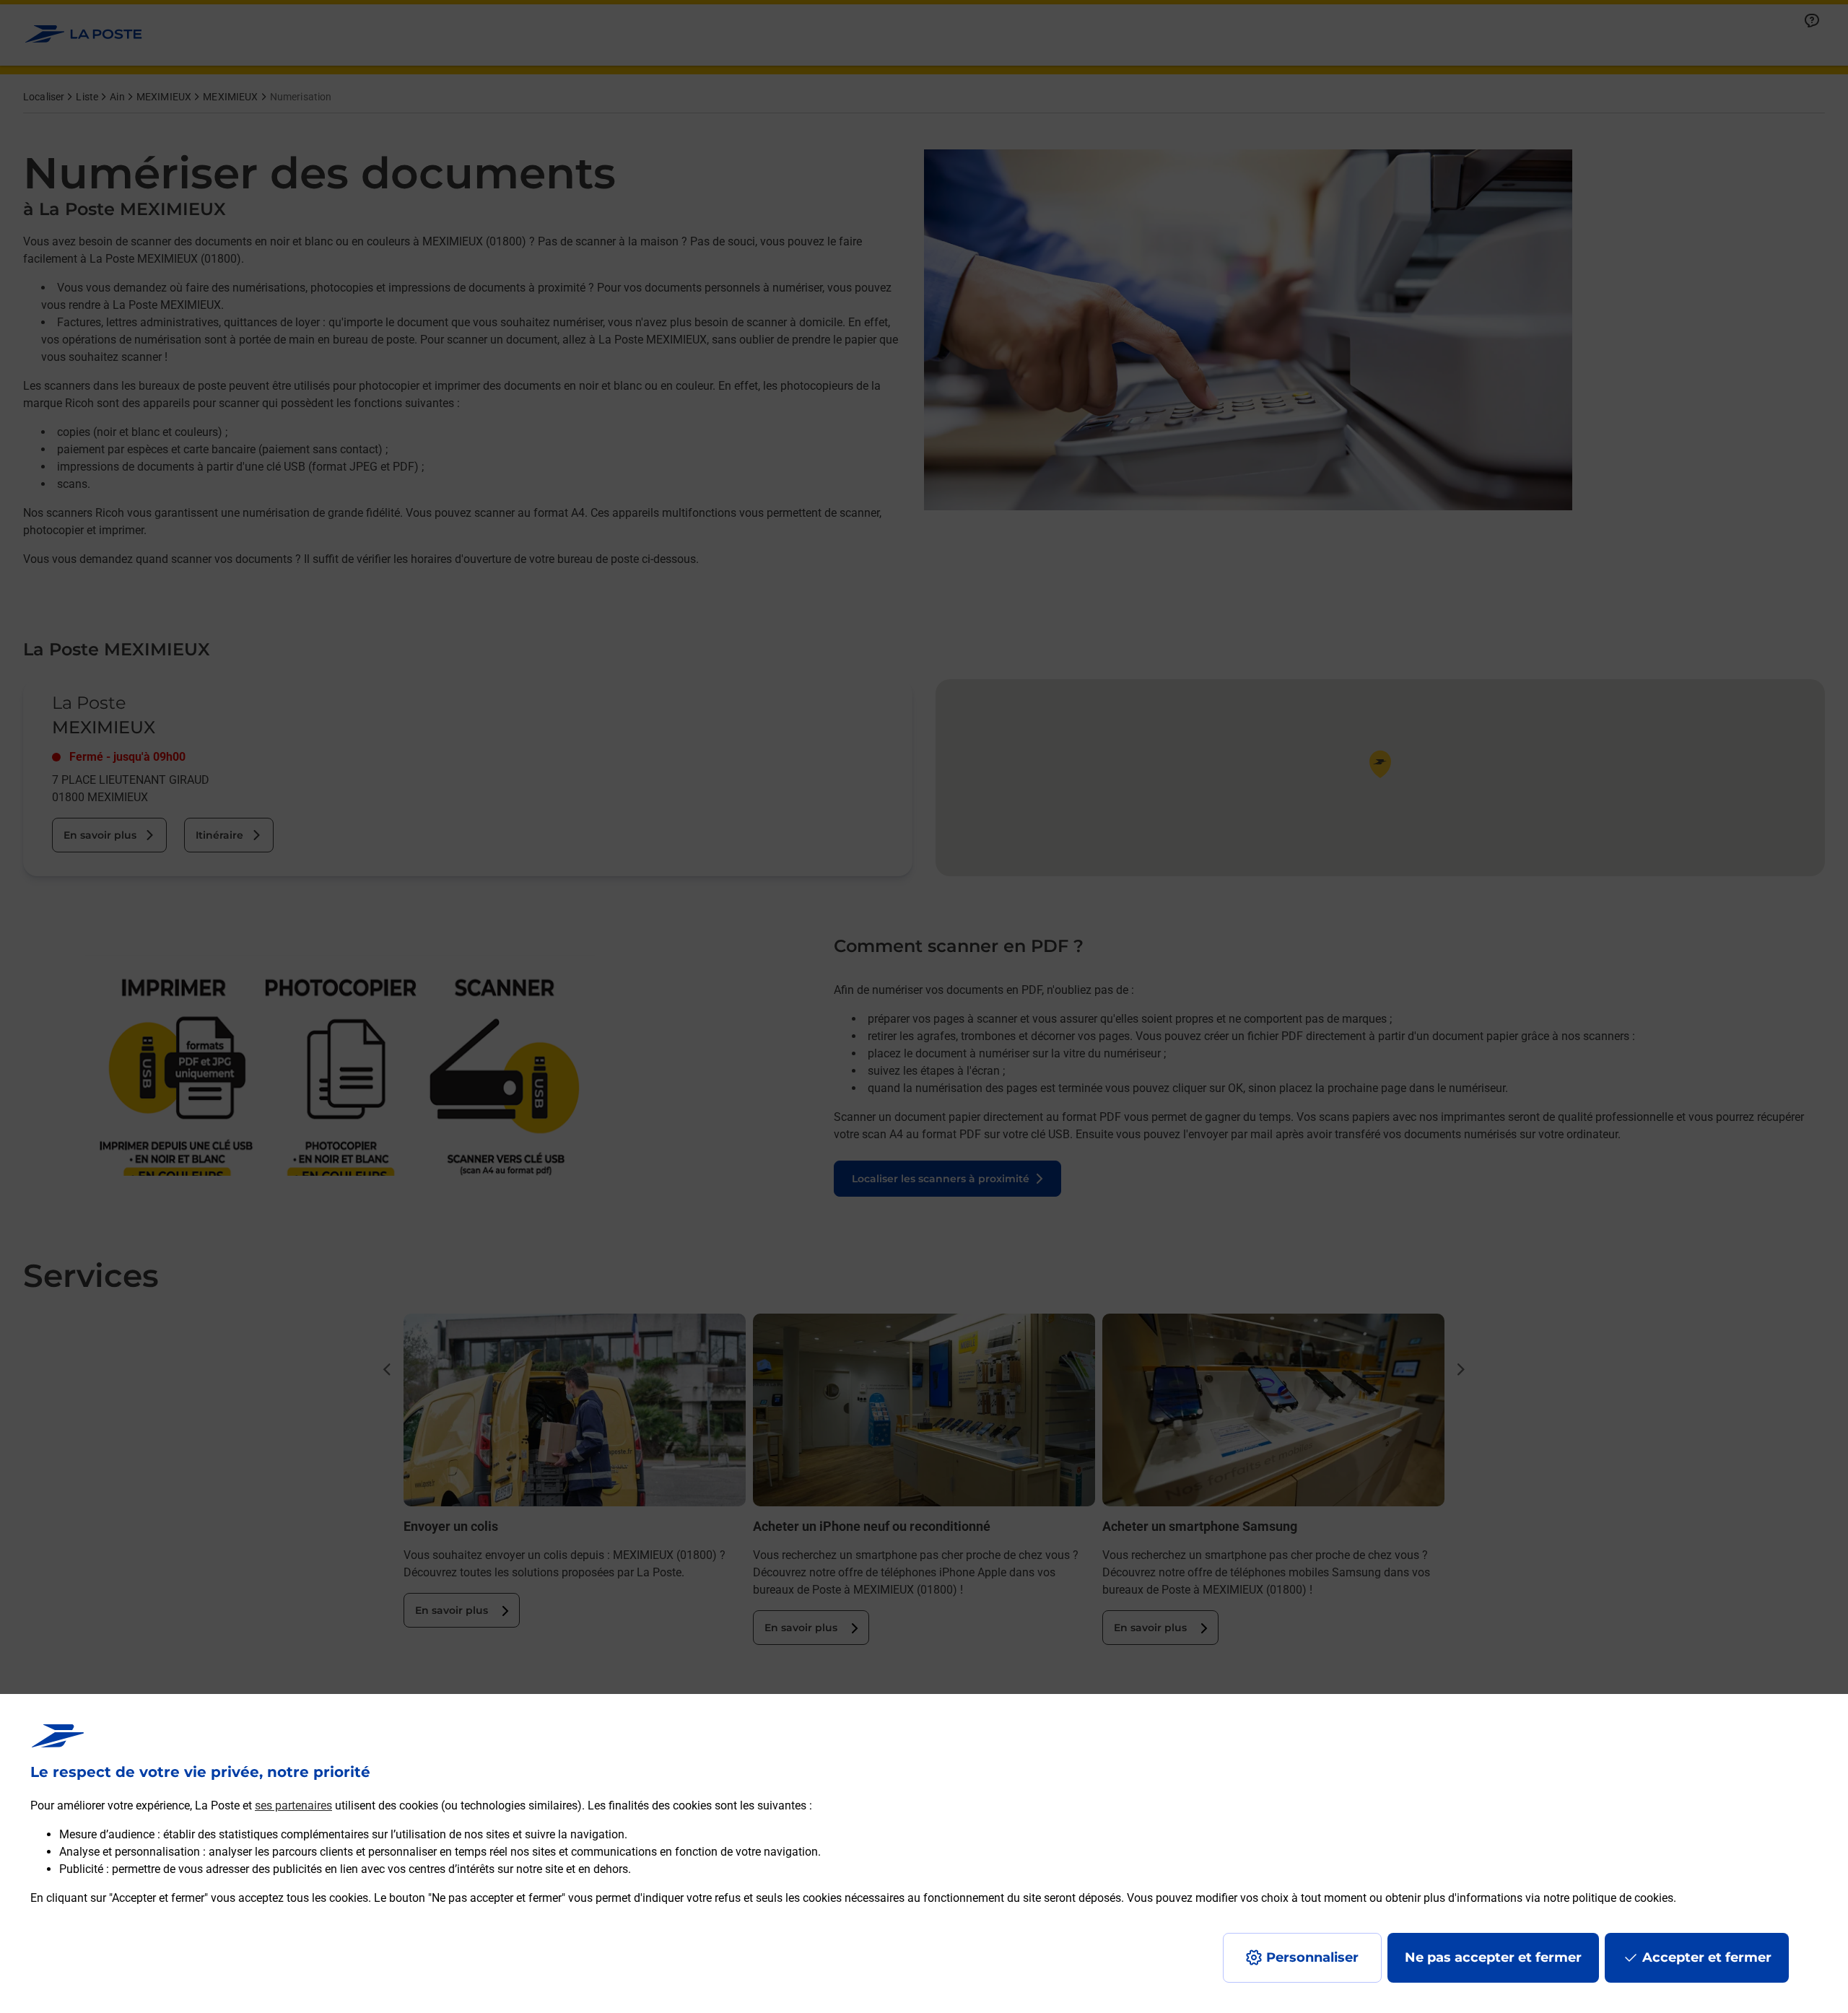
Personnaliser (1312, 1957)
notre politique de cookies (1608, 1898)
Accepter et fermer (1707, 1957)
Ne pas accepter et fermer (1493, 1957)
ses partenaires (293, 1805)
